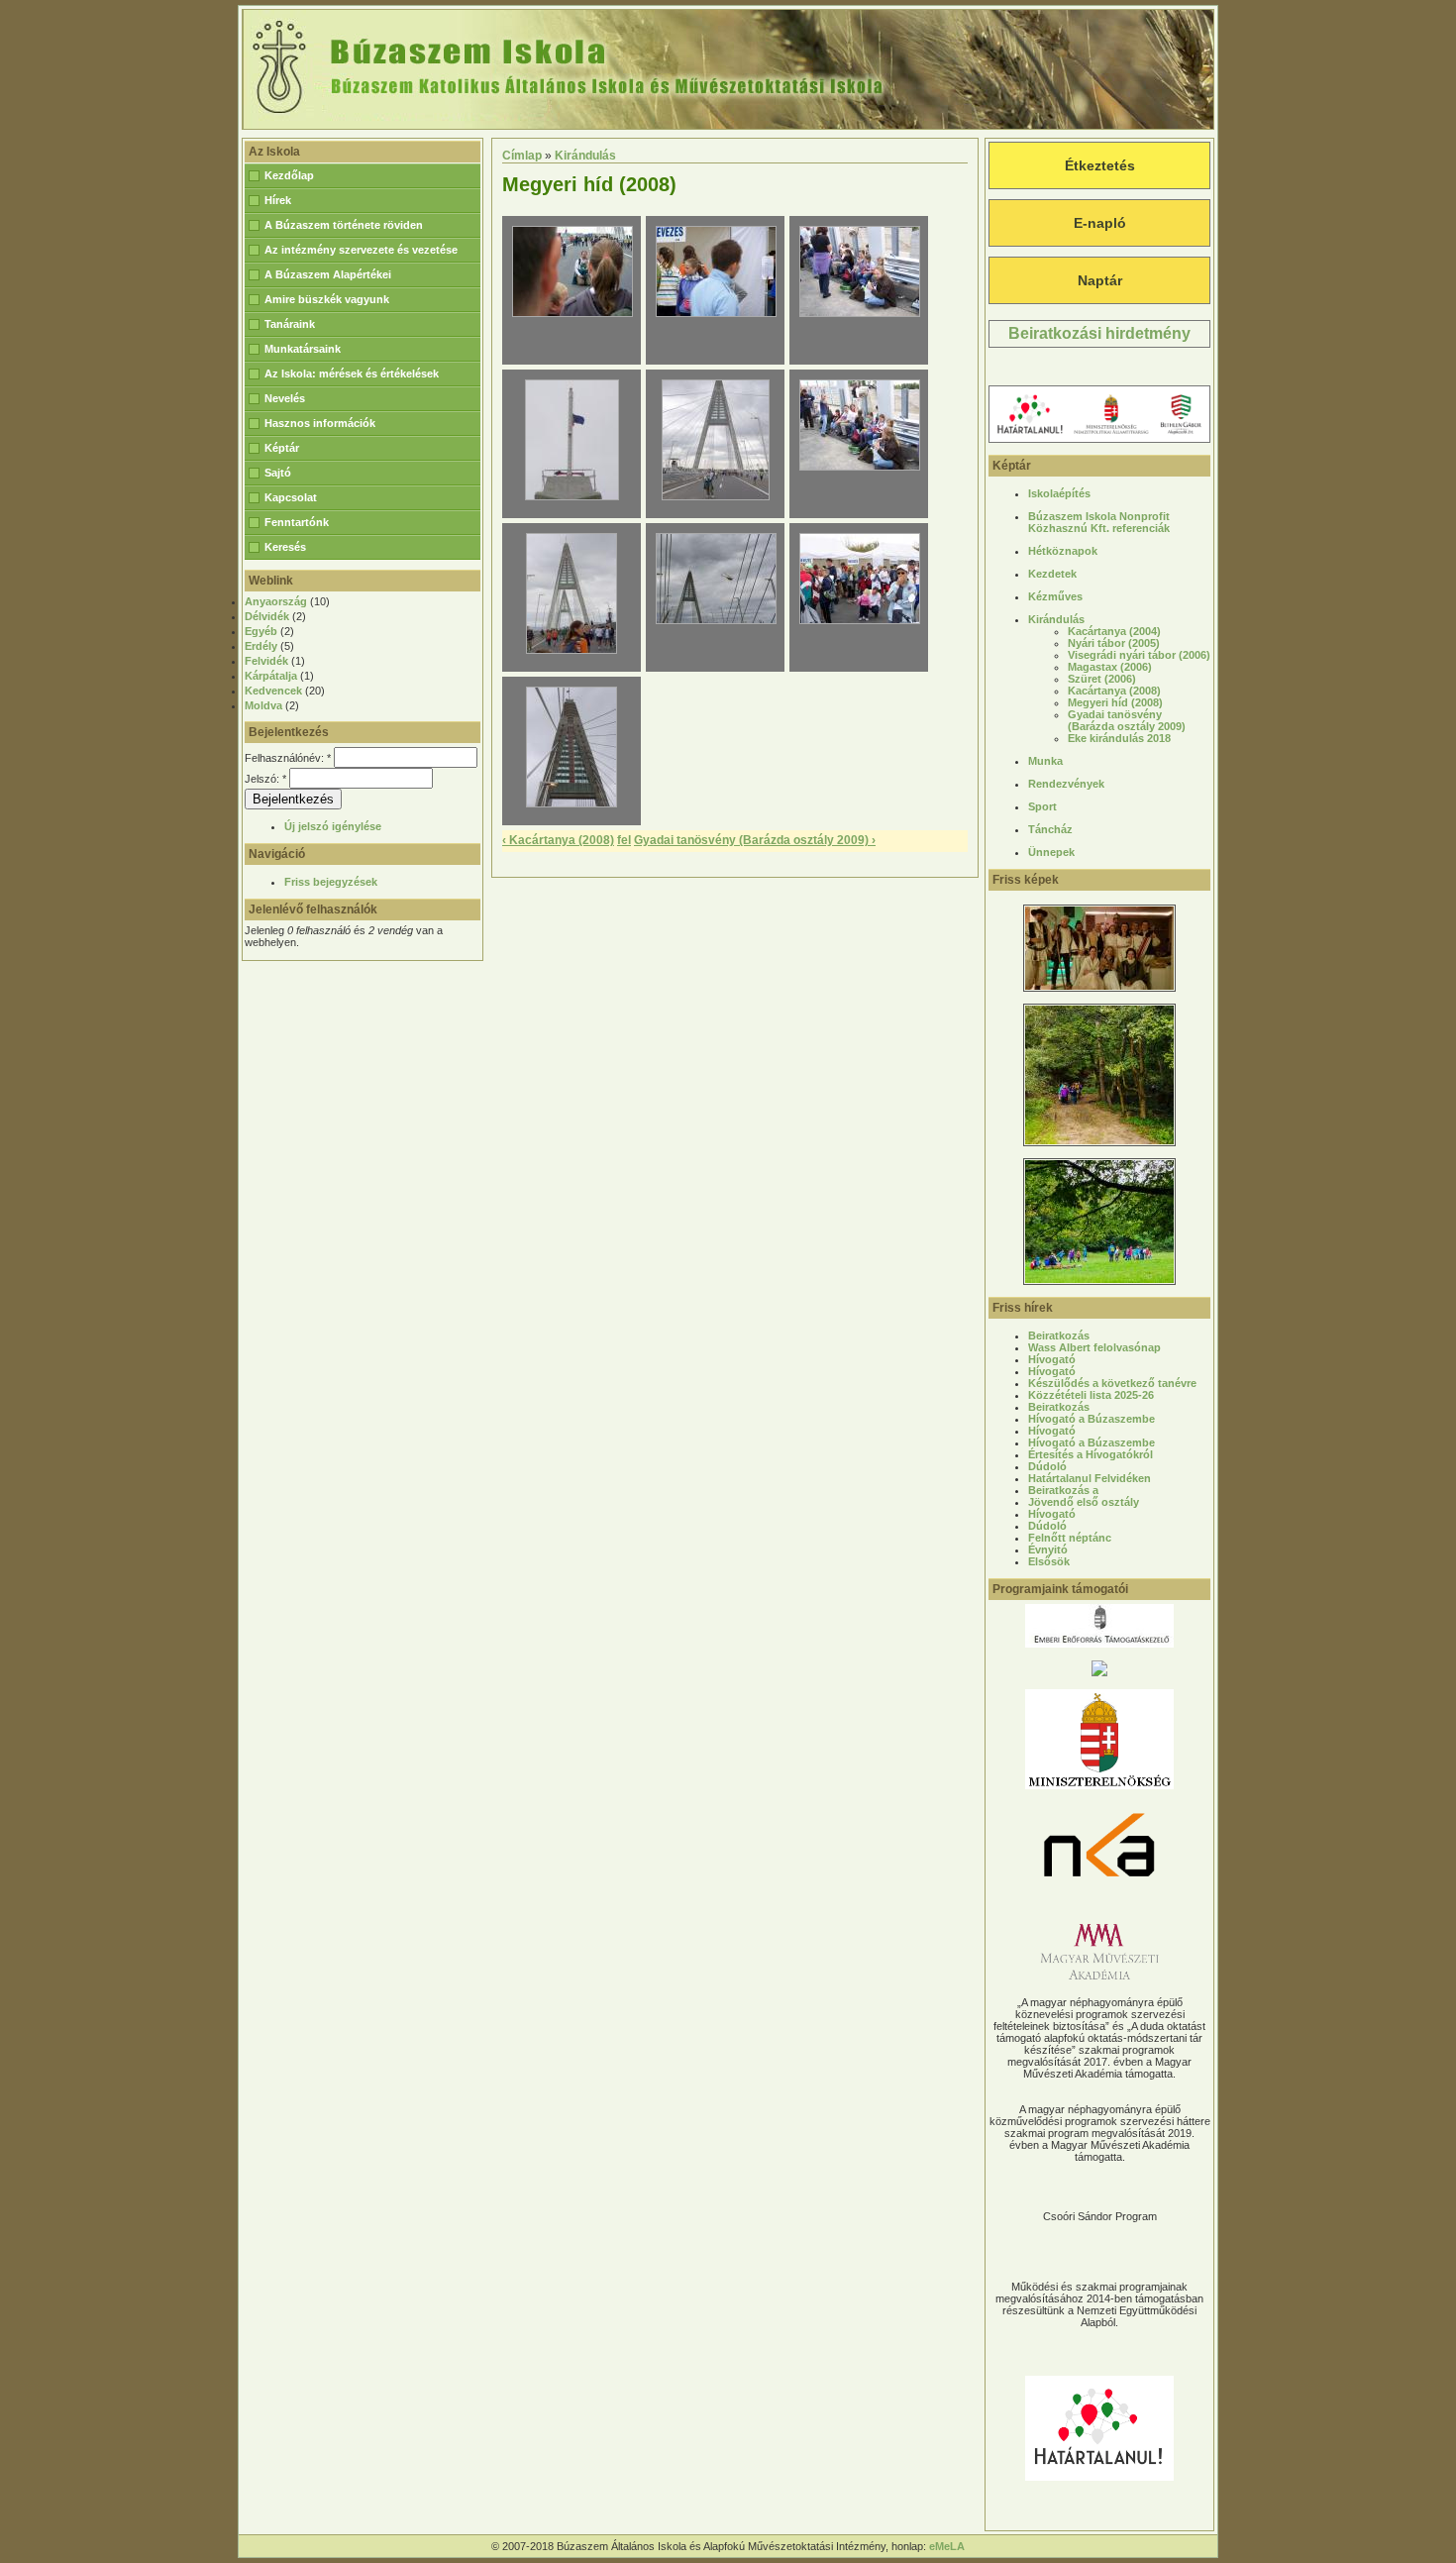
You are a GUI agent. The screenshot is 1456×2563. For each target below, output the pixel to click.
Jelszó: (265, 779)
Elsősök (1049, 1561)
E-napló (1100, 223)
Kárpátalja (271, 676)
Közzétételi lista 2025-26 (1091, 1395)
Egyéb (261, 631)
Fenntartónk (297, 522)
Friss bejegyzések (331, 882)
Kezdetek (1052, 574)
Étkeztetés (1100, 165)
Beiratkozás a (1063, 1490)
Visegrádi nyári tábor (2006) (1139, 655)
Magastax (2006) (1110, 667)
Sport (1042, 806)
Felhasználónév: (288, 758)
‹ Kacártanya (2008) (558, 840)
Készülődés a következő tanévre (1112, 1383)
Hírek (278, 200)
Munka (1045, 761)
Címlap (522, 156)
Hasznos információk (320, 423)
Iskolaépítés (1059, 493)
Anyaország (276, 601)
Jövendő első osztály (1084, 1502)
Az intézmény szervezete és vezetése (361, 250)
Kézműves (1055, 596)
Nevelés (285, 398)
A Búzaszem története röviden (344, 225)
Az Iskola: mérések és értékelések (352, 374)
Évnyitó (1048, 1549)
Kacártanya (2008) (1114, 691)
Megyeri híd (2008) (1115, 702)
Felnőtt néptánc (1070, 1538)
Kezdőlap (289, 175)
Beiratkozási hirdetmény (1099, 333)
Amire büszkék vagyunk (327, 299)
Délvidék (267, 616)
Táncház (1050, 829)
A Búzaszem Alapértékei (328, 274)
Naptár (1100, 280)
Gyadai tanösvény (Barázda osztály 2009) (1127, 720)
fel (624, 840)
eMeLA (947, 2546)
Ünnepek (1051, 852)
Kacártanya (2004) (1114, 631)
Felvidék (266, 661)
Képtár (282, 448)
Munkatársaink (303, 349)
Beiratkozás (1059, 1335)
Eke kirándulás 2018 (1119, 738)
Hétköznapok (1063, 551)
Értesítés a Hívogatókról (1091, 1454)
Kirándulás (585, 156)
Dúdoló (1047, 1466)
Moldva (263, 705)
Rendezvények (1066, 784)
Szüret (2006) (1102, 679)
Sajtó (278, 473)
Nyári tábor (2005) (1114, 643)
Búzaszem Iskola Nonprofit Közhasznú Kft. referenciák (1099, 522)
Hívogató (1052, 1359)
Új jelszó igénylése (333, 826)
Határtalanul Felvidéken (1090, 1478)
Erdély (261, 646)
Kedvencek (273, 691)
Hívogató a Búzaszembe (1092, 1419)
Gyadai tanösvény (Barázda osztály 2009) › (755, 840)
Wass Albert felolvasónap (1094, 1347)
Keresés (285, 547)
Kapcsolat (291, 497)
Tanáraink (290, 324)
